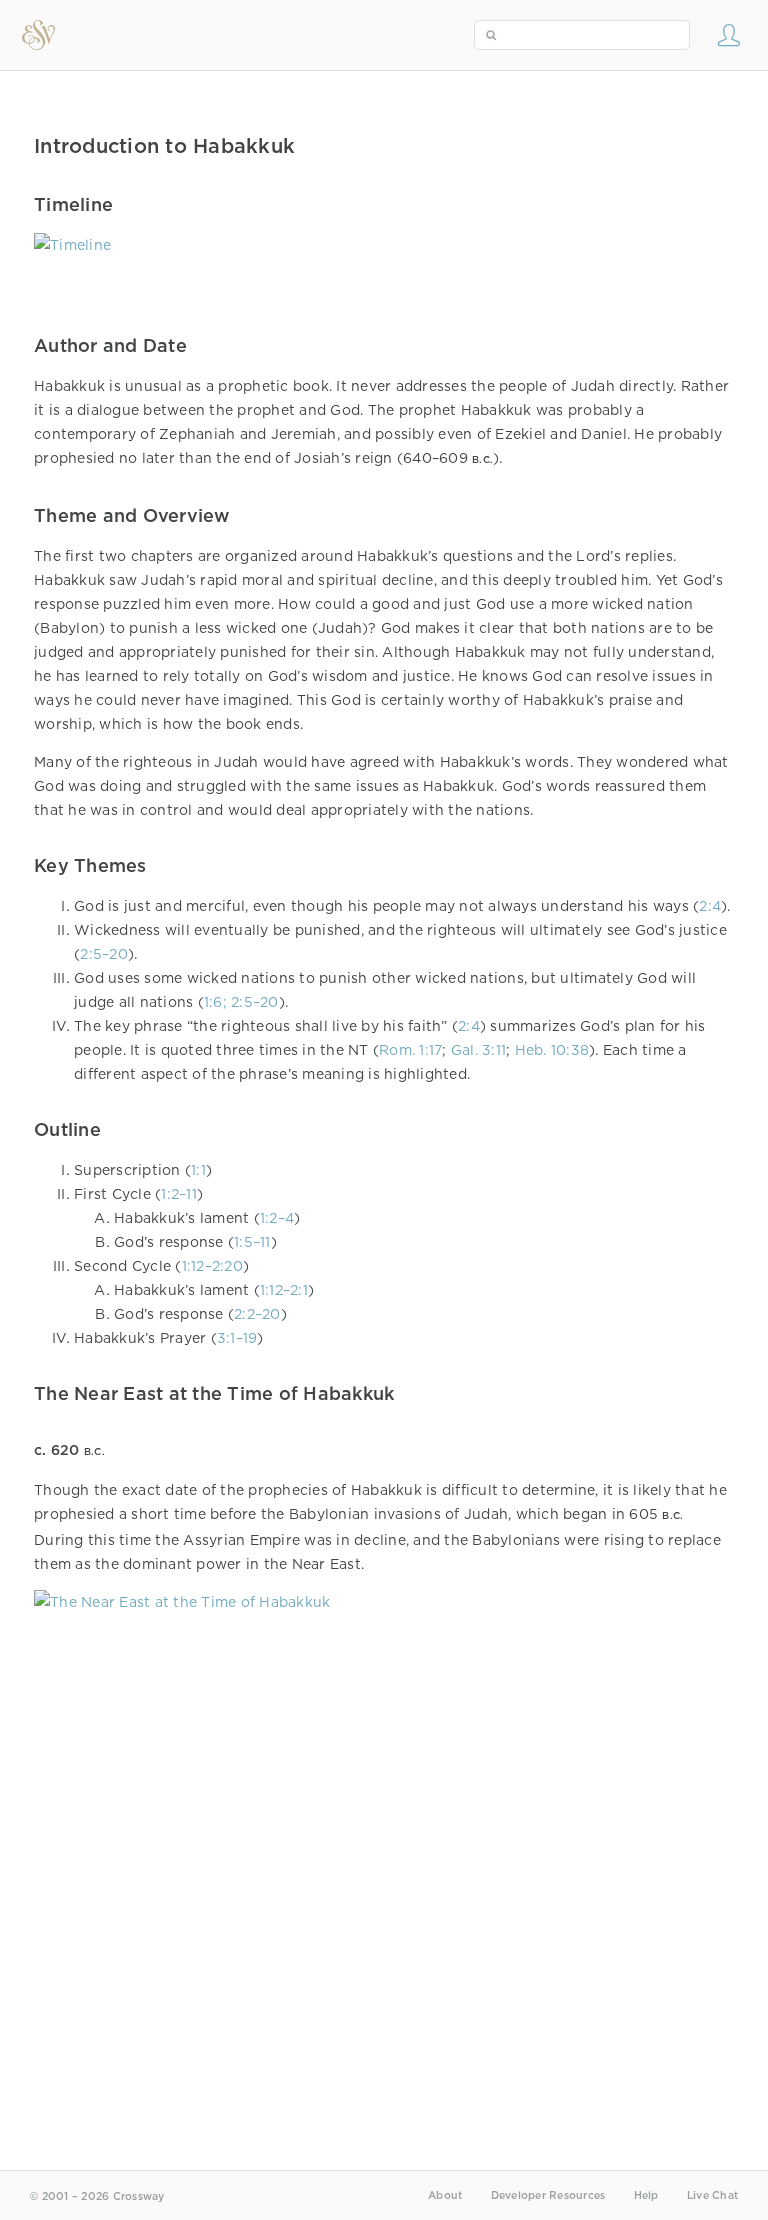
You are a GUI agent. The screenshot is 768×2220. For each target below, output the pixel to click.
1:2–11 (179, 1194)
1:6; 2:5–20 (241, 1002)
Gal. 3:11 (478, 1050)
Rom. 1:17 (410, 1050)
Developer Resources (548, 2195)
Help (646, 2195)
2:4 (710, 906)
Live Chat (712, 2195)
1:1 (198, 1170)
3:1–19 (237, 1338)
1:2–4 (277, 1218)
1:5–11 (252, 1242)
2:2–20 (257, 1314)
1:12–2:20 (212, 1266)
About (445, 2195)
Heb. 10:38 (552, 1050)
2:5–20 (104, 954)
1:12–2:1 (284, 1290)
